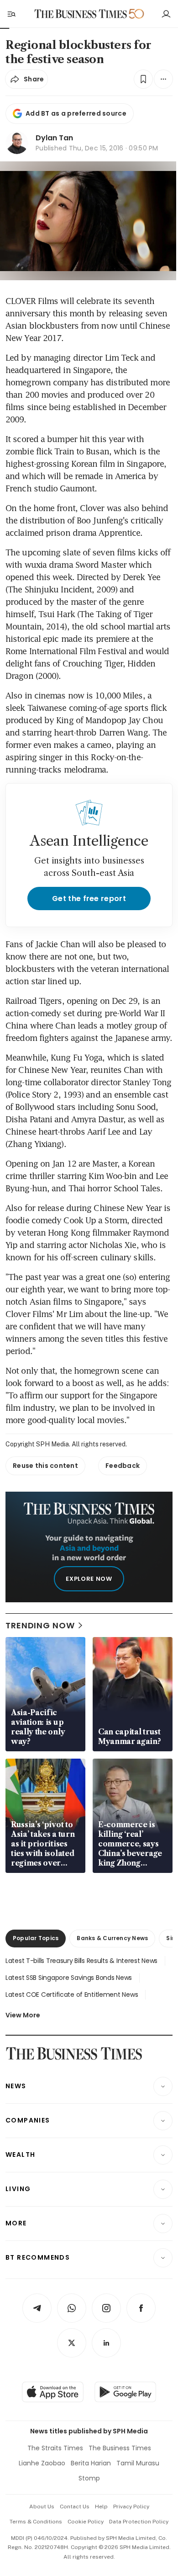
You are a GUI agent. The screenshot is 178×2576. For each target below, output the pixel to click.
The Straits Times (55, 2448)
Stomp (89, 2478)
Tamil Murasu (138, 2463)
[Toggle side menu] (11, 14)
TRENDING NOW (40, 1625)
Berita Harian (91, 2463)
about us (42, 2507)
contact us (75, 2507)
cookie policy (86, 2522)
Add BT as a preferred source (76, 113)
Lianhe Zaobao (42, 2463)
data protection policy (139, 2522)
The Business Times (120, 2448)
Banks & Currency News (112, 1938)
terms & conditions (36, 2522)
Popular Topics (36, 1938)
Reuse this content (45, 1466)
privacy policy (131, 2507)
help (101, 2507)
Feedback (123, 1466)
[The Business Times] (81, 14)
